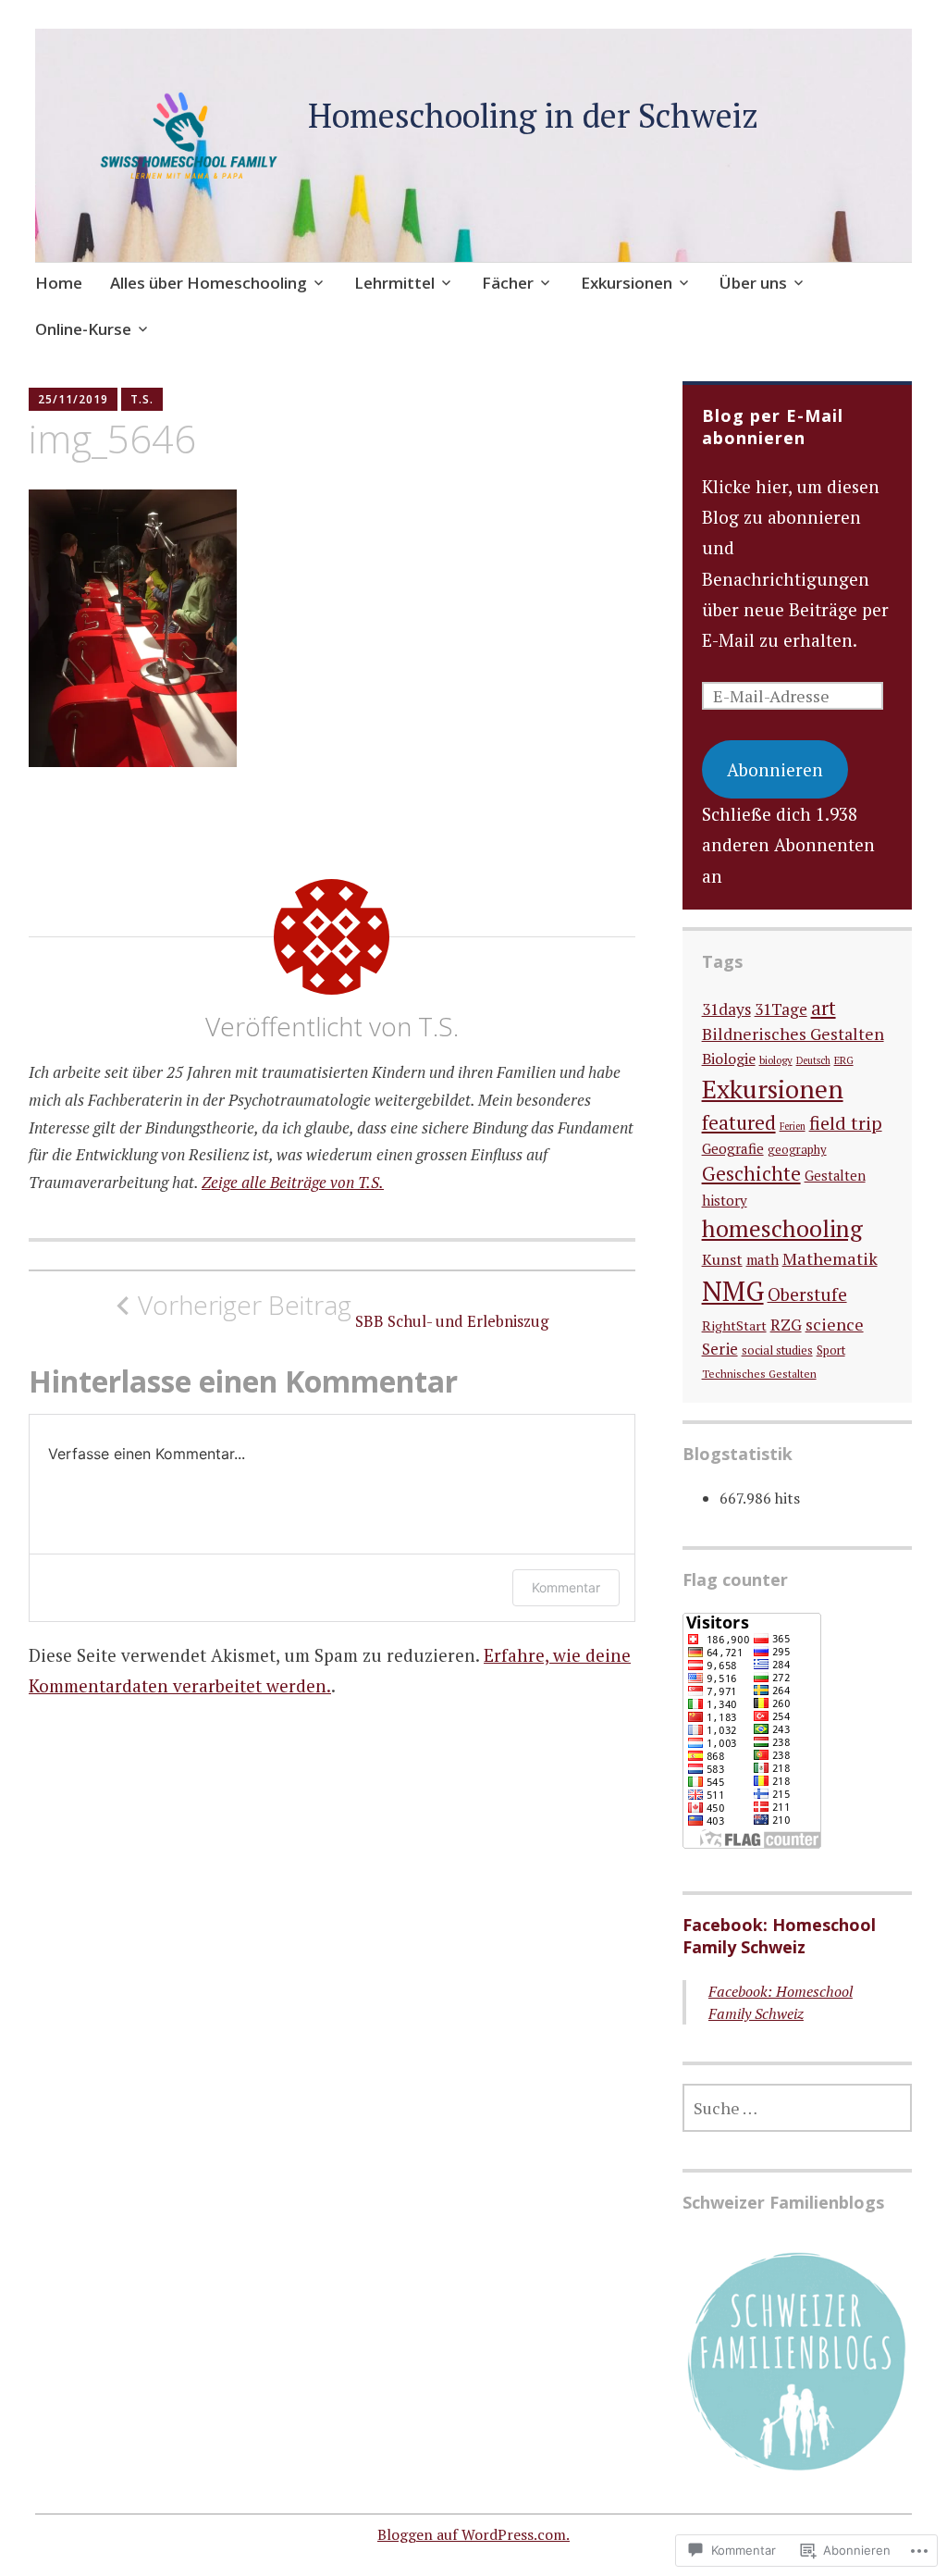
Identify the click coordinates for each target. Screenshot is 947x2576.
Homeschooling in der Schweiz (533, 115)
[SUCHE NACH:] (797, 2108)
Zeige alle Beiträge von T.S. (293, 1182)
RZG (786, 1325)
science (835, 1324)
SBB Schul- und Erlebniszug (343, 1310)
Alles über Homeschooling (209, 283)
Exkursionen (627, 283)
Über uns (753, 283)
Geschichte (751, 1173)
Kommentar (566, 1587)
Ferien (793, 1126)
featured (739, 1122)
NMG (733, 1291)
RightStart (734, 1325)
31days (726, 1009)
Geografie (733, 1148)
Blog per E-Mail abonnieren (773, 427)
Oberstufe (807, 1294)
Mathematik (830, 1258)
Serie (720, 1349)
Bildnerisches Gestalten (793, 1034)
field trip (846, 1123)
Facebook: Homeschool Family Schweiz (779, 1936)
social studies (777, 1350)
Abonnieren (775, 769)
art (824, 1008)
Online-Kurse (83, 329)
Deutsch (813, 1060)
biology (776, 1060)
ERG (844, 1060)
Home (59, 283)
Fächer (508, 283)
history (725, 1200)
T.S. (142, 399)
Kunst (722, 1259)
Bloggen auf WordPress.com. (473, 2534)
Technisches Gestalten (759, 1374)
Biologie (729, 1059)
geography (797, 1149)
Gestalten (835, 1176)
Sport (831, 1350)
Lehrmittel (394, 283)
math (763, 1259)
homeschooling (782, 1228)
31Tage (781, 1009)
